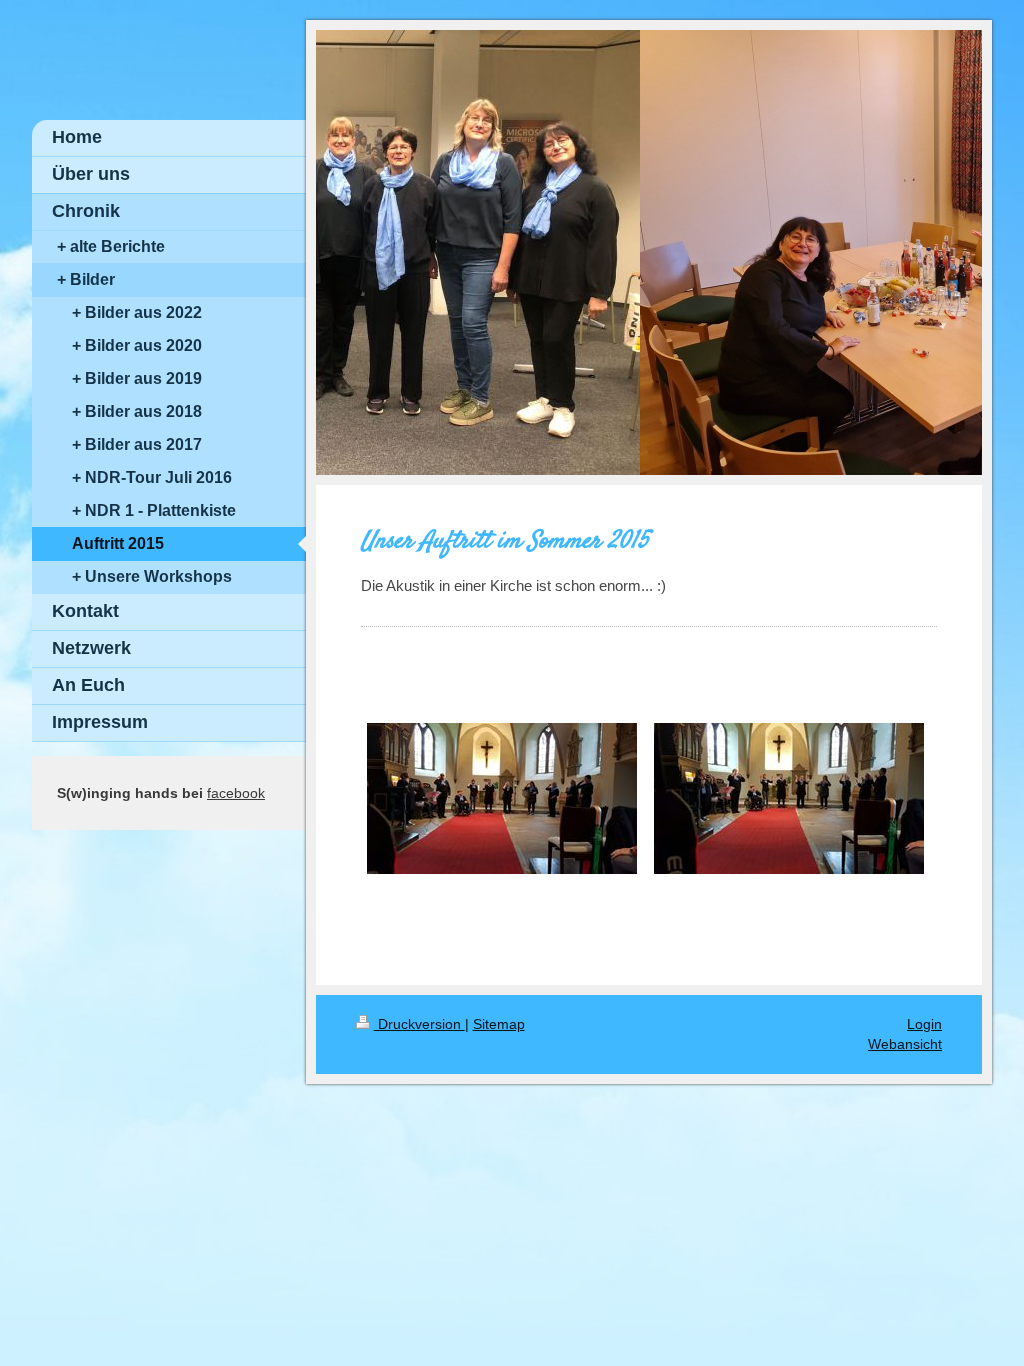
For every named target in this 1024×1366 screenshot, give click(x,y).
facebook (236, 793)
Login (924, 1024)
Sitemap (499, 1024)
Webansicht (905, 1044)
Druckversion (419, 1024)
